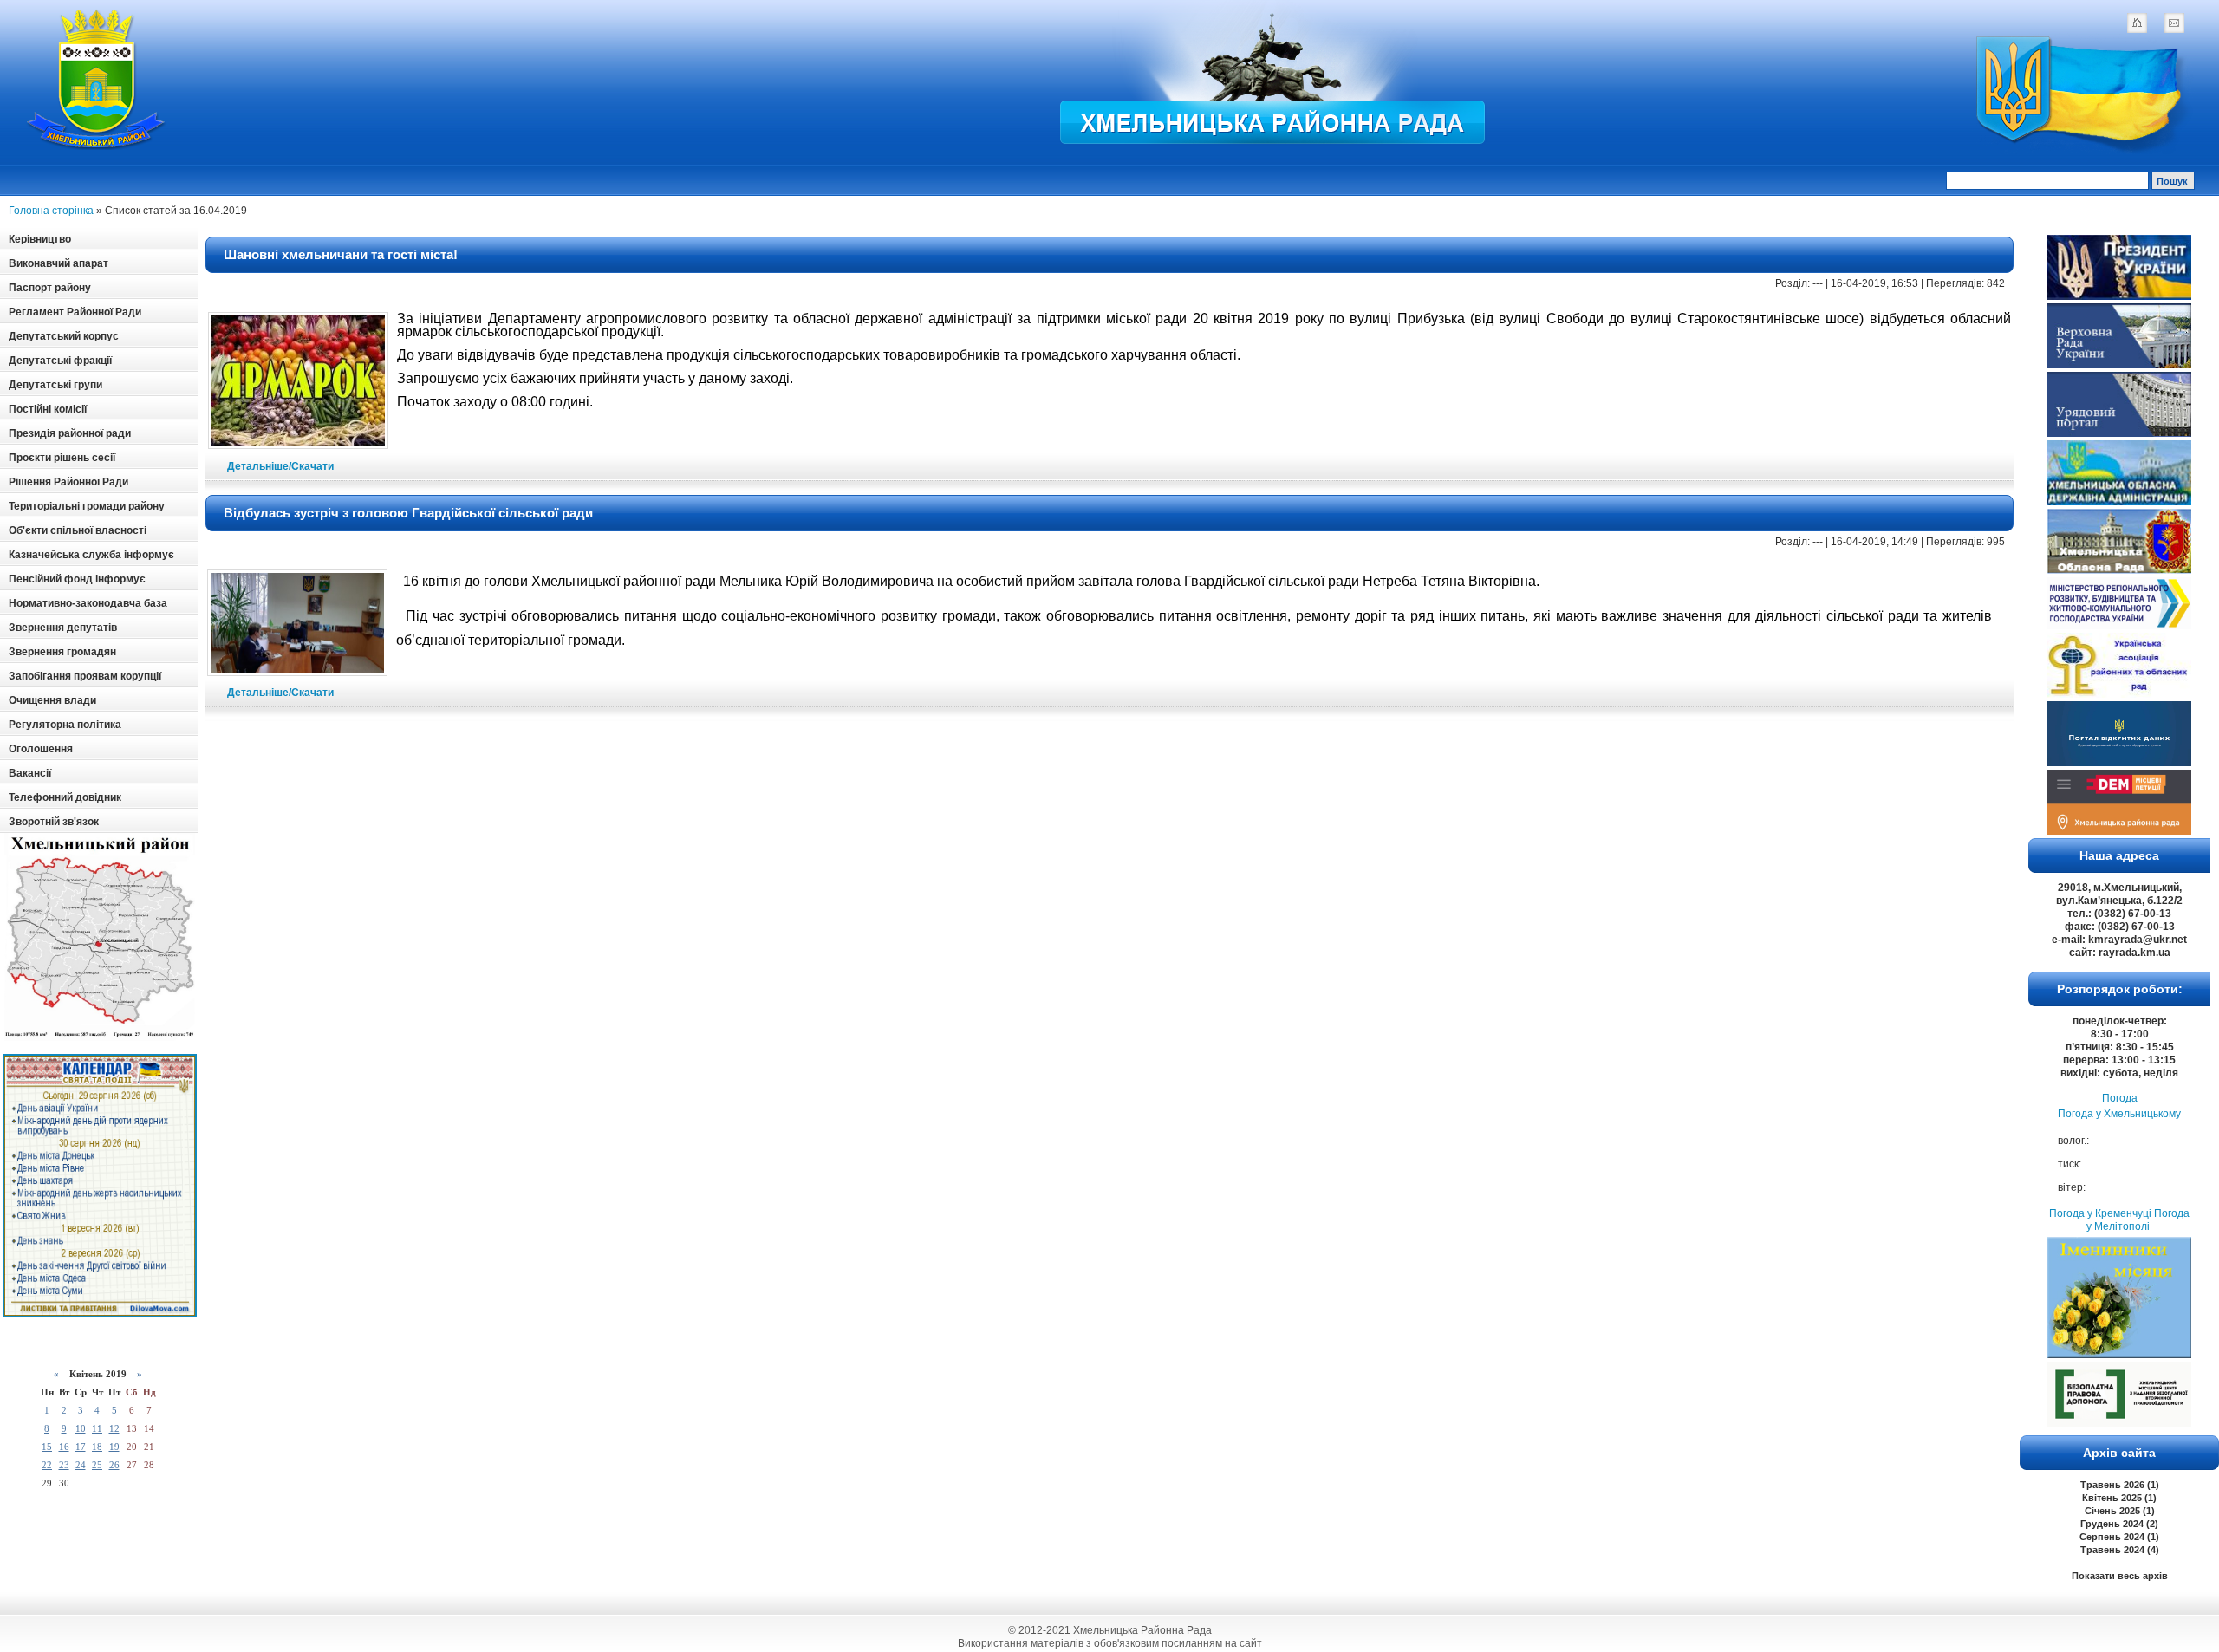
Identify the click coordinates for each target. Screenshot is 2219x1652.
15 (47, 1447)
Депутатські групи (55, 385)
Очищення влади (52, 700)
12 (114, 1428)
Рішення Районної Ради (68, 482)
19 (114, 1447)
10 (81, 1428)
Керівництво (40, 239)
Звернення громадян (62, 652)
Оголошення (41, 749)
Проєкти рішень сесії (62, 458)
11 (97, 1428)
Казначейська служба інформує (91, 555)
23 (64, 1465)
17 (81, 1447)
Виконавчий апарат (59, 263)
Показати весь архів (2120, 1576)
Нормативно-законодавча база (88, 603)
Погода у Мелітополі (2138, 1220)
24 (81, 1465)
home (2137, 23)
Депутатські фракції (60, 361)
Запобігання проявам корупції (85, 676)
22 (47, 1465)
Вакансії (30, 773)
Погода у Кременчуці (2100, 1213)
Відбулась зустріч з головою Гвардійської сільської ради (408, 513)
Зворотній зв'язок (54, 822)
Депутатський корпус (64, 336)
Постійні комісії (48, 409)
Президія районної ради (70, 433)
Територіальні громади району (87, 506)
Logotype (97, 79)
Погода (2120, 1098)
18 (97, 1447)
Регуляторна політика (65, 725)
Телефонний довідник (65, 797)
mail (2174, 23)
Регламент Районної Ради (75, 312)
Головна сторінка (51, 211)
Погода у (2119, 1114)
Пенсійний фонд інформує (77, 579)
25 (97, 1465)
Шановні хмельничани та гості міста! (341, 254)
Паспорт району (50, 288)
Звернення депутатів (63, 628)
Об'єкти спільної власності (78, 530)
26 (114, 1465)
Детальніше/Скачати (280, 466)
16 (64, 1447)
